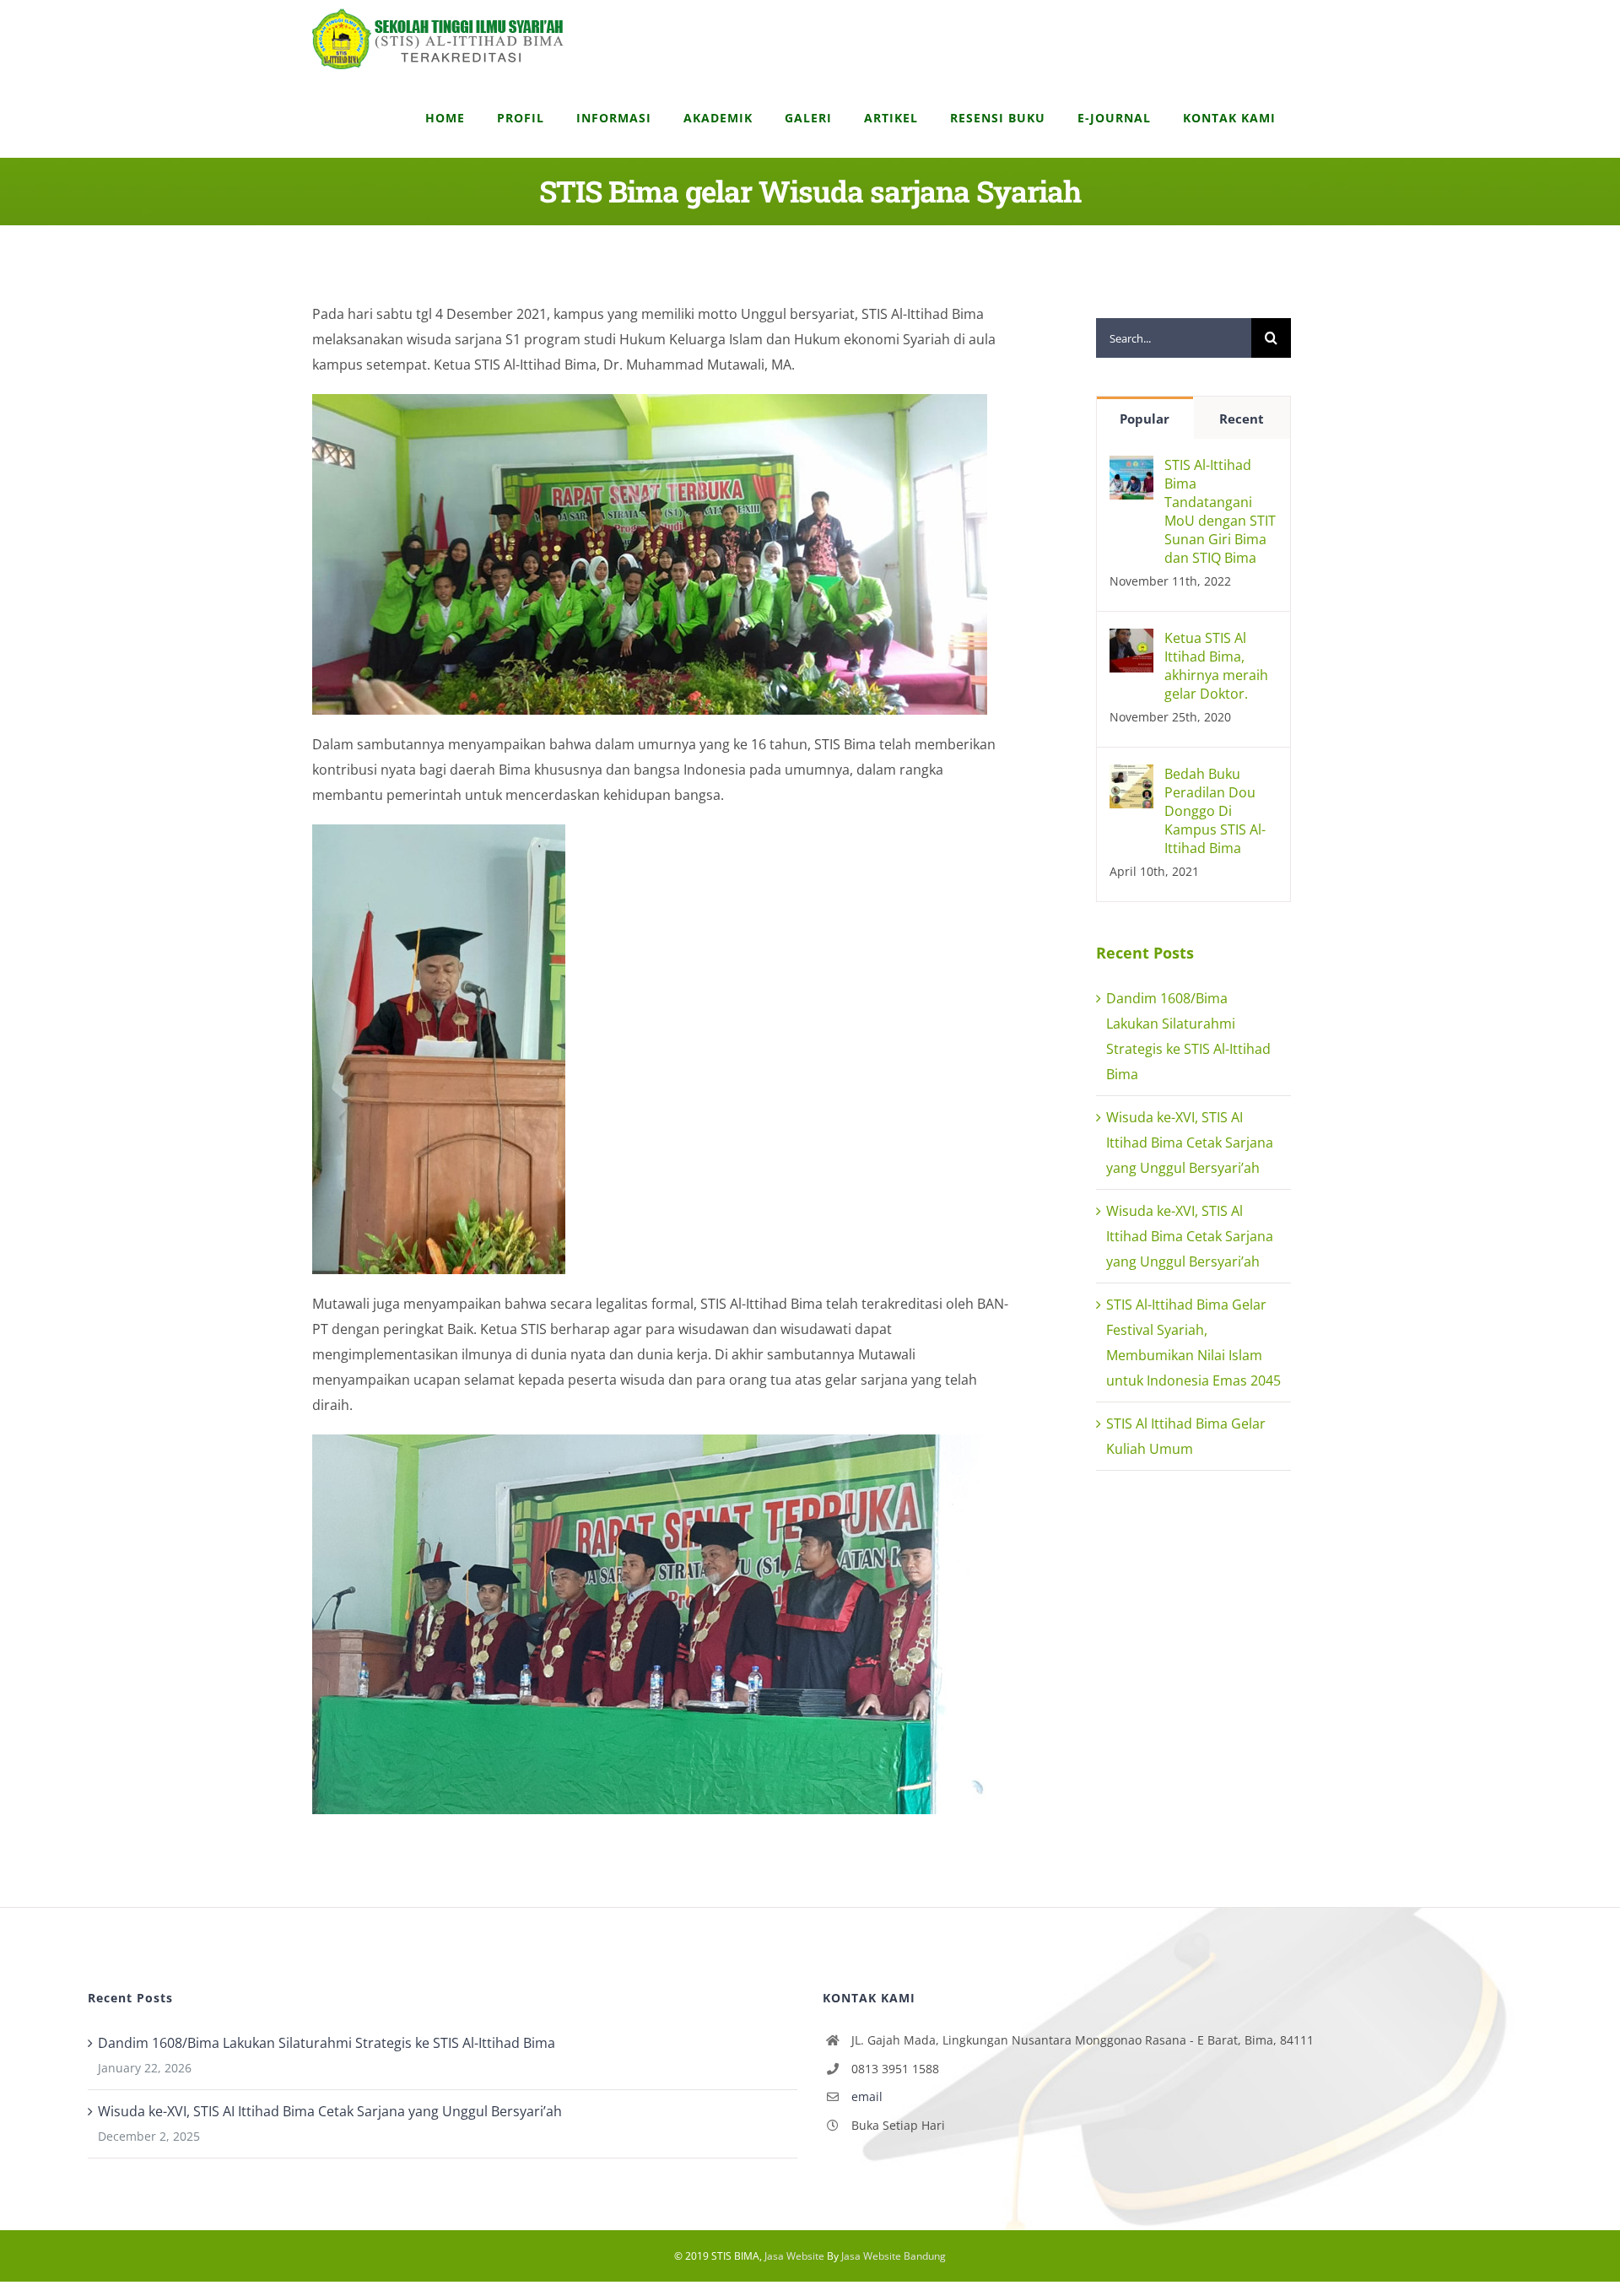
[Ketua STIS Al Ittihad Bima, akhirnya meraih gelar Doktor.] (1131, 641)
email (867, 2096)
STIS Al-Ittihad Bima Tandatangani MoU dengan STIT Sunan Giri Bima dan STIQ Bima (1220, 511)
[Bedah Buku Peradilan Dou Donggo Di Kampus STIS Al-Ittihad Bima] (1131, 777)
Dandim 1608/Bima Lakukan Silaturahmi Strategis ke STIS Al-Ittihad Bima (327, 2043)
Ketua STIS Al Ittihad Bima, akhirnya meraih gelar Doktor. (1216, 666)
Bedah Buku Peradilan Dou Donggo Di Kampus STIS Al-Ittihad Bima (1215, 811)
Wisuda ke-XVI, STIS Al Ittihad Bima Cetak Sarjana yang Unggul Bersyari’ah (1190, 1236)
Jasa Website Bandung (894, 2256)
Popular (1145, 419)
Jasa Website (794, 2256)
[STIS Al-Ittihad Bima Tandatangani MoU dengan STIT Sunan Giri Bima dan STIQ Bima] (1131, 468)
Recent (1242, 419)
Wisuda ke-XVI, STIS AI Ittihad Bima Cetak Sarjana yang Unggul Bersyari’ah (1190, 1143)
